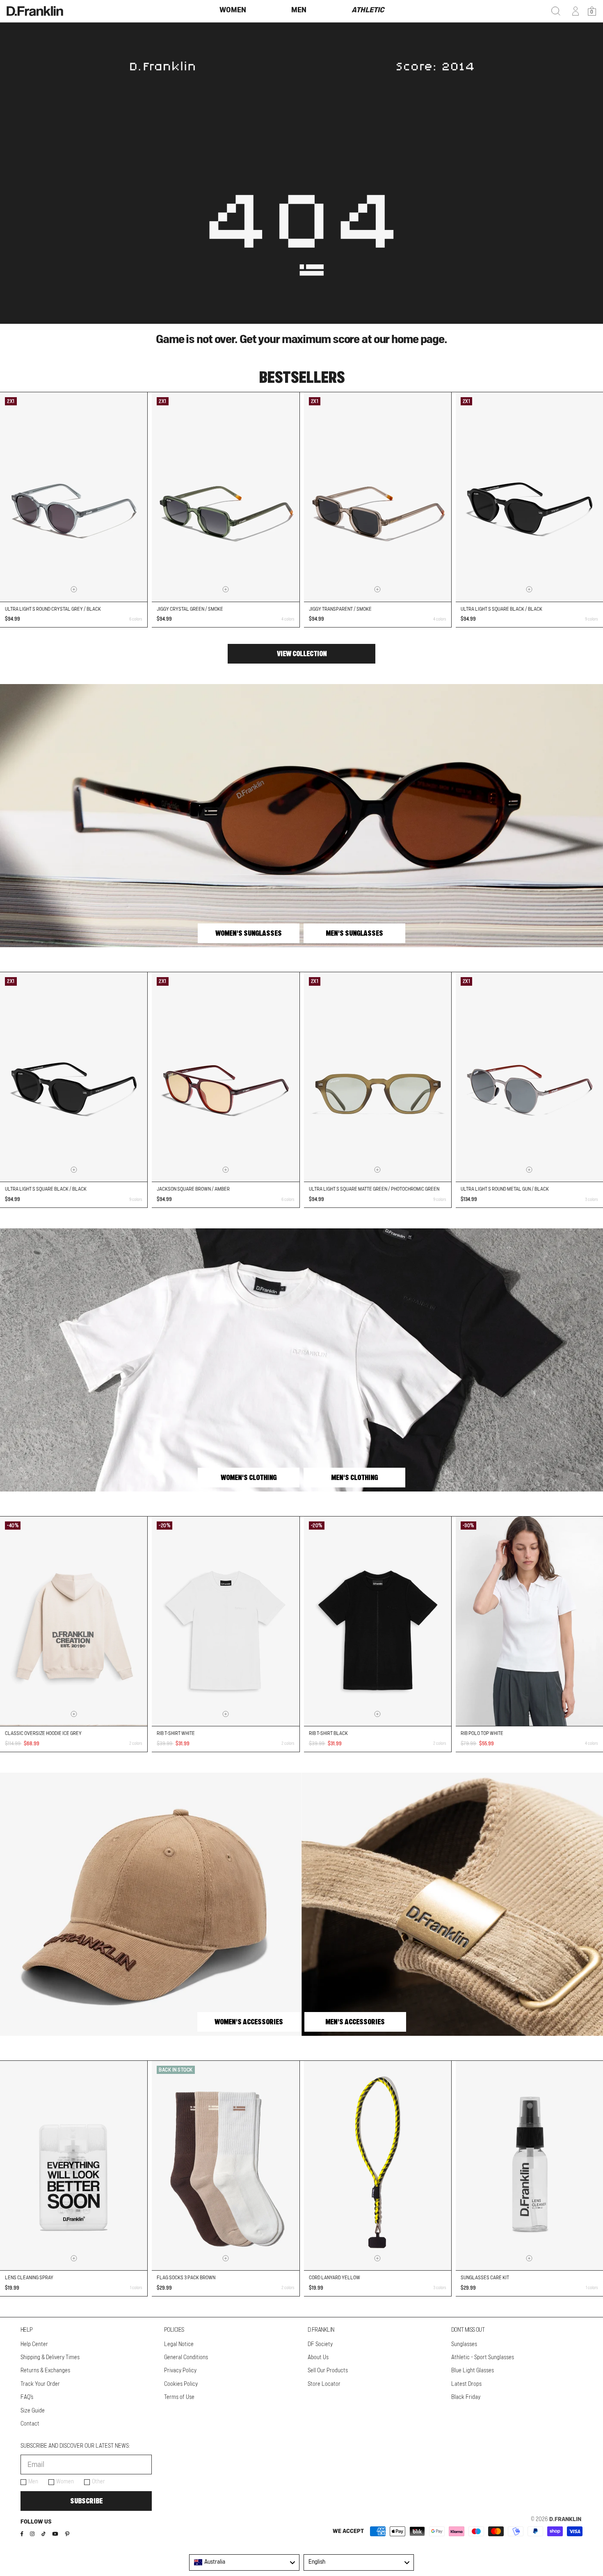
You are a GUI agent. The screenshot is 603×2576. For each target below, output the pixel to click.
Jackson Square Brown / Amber (193, 1189)
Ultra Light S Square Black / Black (501, 609)
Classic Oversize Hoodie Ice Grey (43, 1733)
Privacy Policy (180, 2371)
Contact (30, 2424)
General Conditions (186, 2358)
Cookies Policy (181, 2384)
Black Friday (466, 2397)
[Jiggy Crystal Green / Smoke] (225, 497)
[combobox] (244, 2562)
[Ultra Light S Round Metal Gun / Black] (529, 1077)
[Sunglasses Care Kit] (529, 2166)
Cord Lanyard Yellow (335, 2278)
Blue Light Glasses (473, 2371)
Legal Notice (179, 2344)
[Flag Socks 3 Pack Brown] (225, 2166)
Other (98, 2482)
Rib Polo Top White (482, 1733)
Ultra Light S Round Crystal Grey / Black (53, 609)
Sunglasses (464, 2344)
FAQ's (27, 2397)
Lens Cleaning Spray (29, 2278)
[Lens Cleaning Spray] (74, 2166)
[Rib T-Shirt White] (225, 1621)
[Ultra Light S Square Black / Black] (529, 497)
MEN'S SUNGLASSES (354, 933)
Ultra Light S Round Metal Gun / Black (505, 1189)
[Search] (556, 11)
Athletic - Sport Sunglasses (483, 2358)
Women (65, 2482)
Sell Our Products (328, 2371)
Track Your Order (40, 2384)
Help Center (34, 2344)
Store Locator (324, 2384)
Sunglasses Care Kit (485, 2278)
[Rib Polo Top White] (529, 1621)
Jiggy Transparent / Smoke (340, 609)
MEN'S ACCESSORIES (355, 2022)
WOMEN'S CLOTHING (249, 1478)
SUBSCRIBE (86, 2501)
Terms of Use (179, 2397)
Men (33, 2482)
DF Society (320, 2344)
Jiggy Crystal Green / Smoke (190, 609)
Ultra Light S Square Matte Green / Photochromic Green (374, 1189)
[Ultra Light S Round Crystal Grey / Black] (74, 497)
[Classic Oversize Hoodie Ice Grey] (74, 1621)
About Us (318, 2358)
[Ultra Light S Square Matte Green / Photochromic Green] (378, 1077)
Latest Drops (466, 2384)
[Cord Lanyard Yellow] (378, 2166)
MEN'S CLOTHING (354, 1478)
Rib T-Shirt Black (328, 1733)
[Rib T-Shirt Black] (378, 1621)
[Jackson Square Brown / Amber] (225, 1077)
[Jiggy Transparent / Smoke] (378, 497)
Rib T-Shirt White (176, 1733)
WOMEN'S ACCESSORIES (249, 2022)
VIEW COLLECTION (302, 654)
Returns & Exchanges (45, 2371)
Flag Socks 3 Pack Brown (186, 2278)
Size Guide (33, 2411)
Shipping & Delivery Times (50, 2358)
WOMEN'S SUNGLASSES (249, 933)
